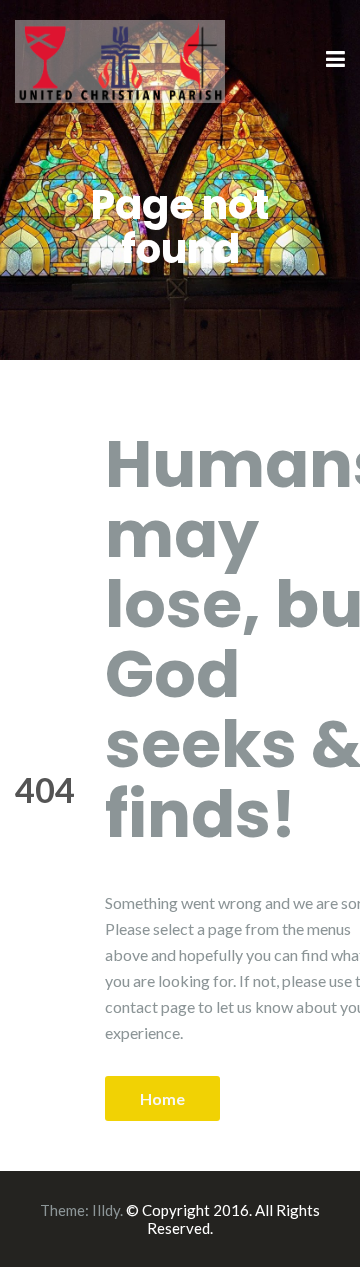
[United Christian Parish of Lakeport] (120, 58)
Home (162, 1098)
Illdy (106, 1210)
